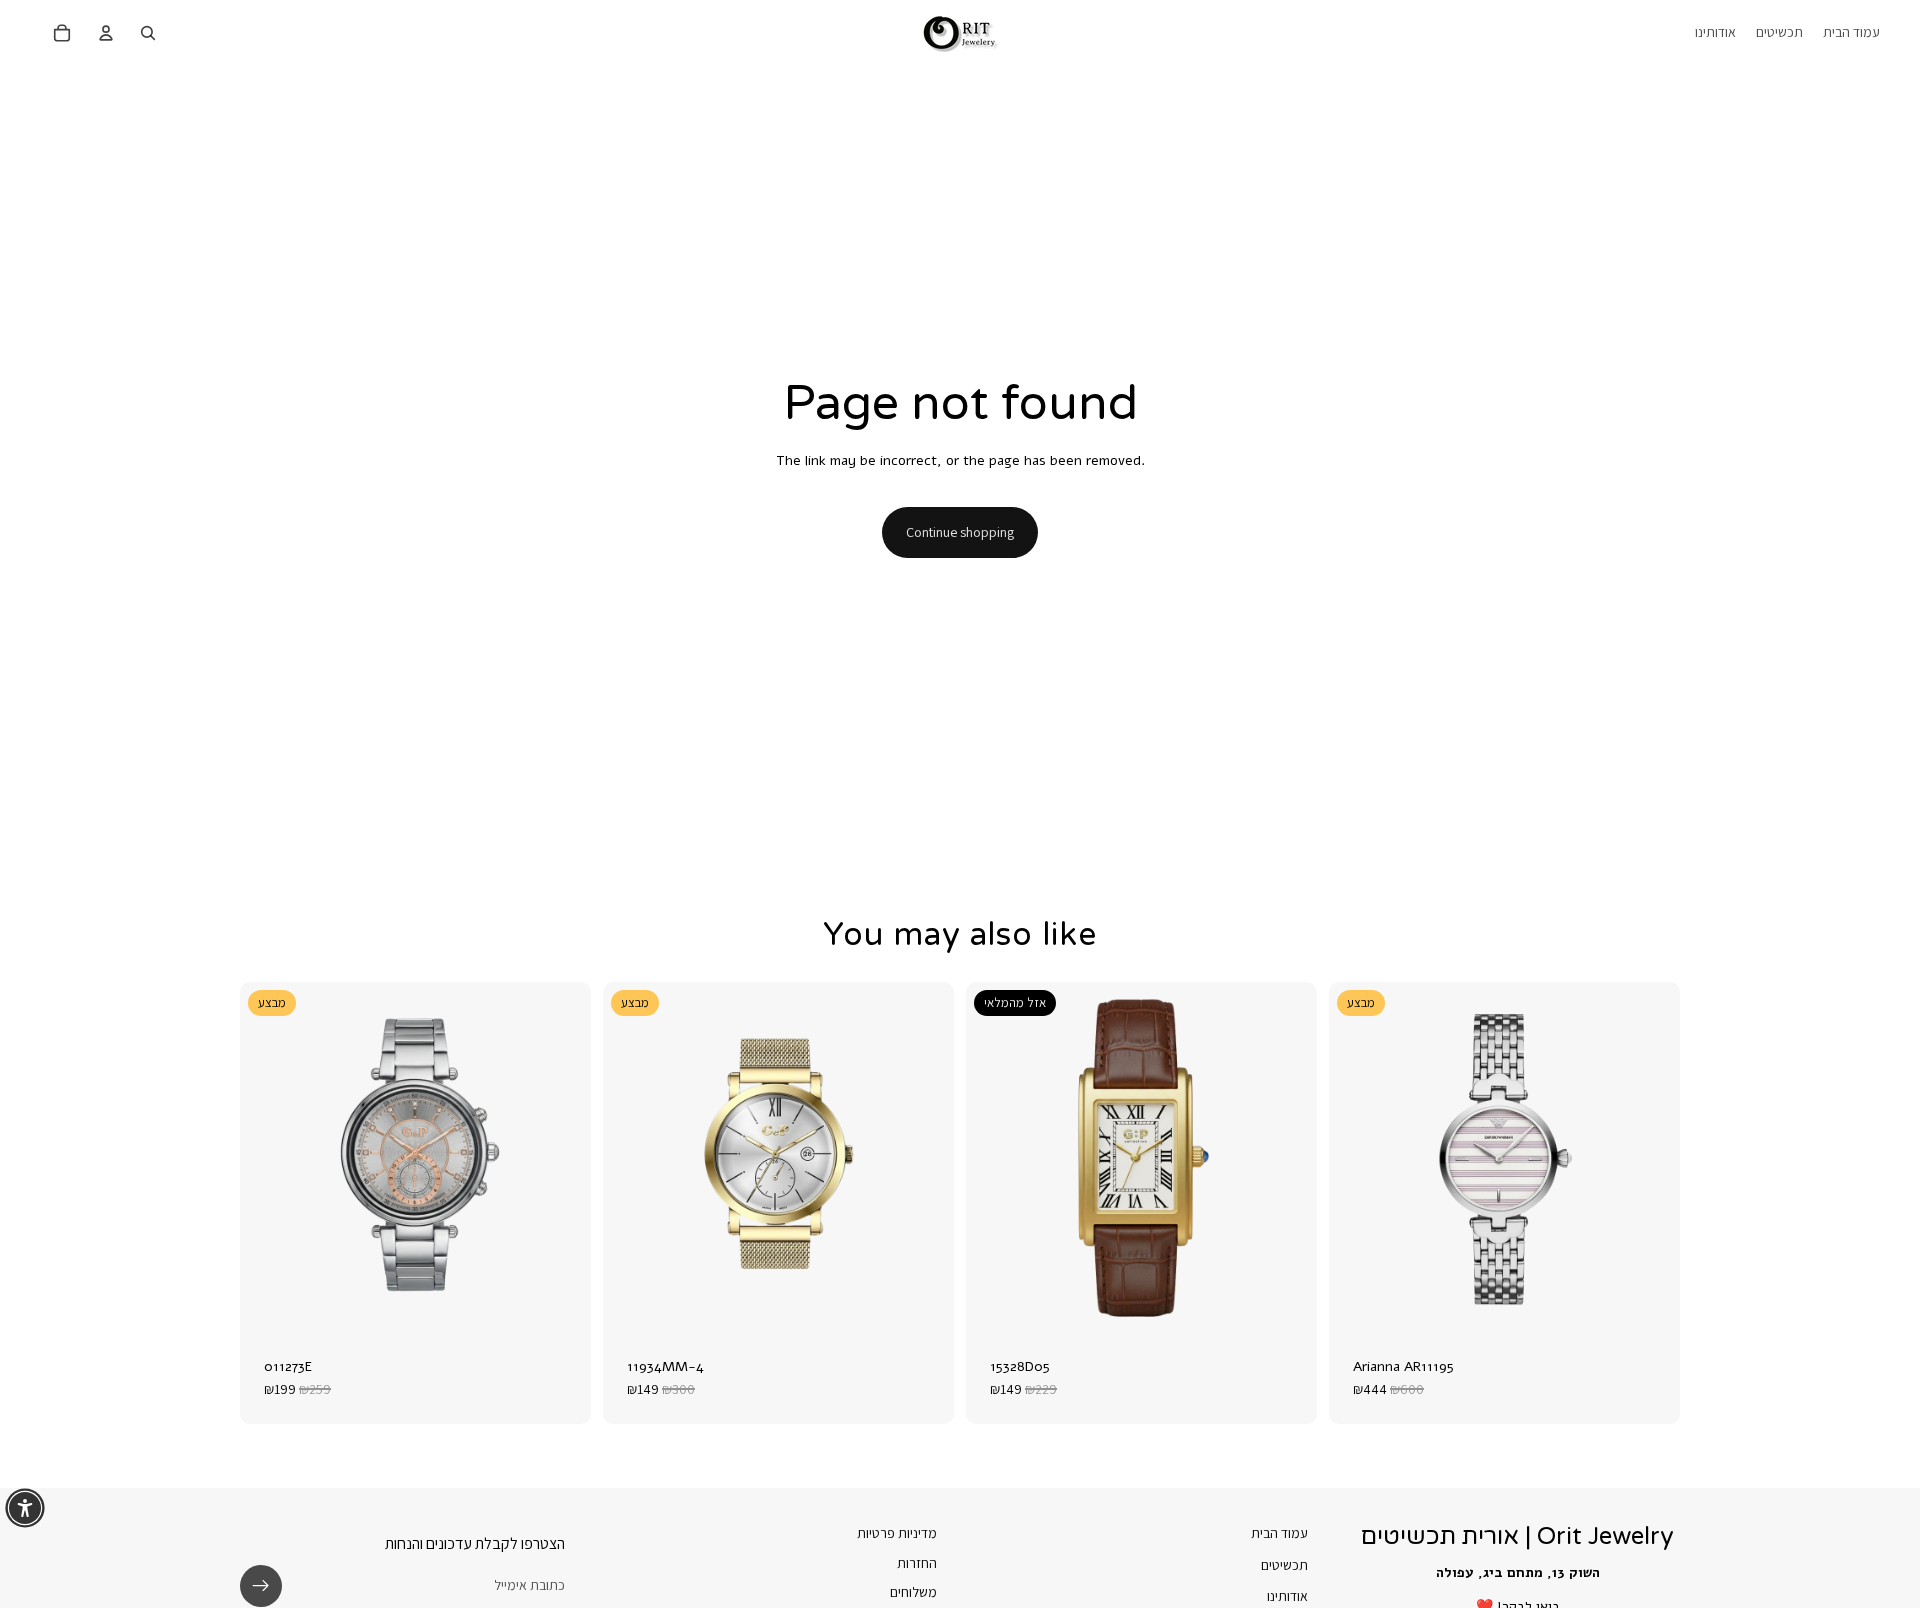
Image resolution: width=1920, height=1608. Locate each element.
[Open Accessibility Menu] (25, 1508)
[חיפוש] (148, 33)
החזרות (917, 1562)
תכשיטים (1284, 1564)
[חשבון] (106, 33)
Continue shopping (960, 532)
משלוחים (913, 1592)
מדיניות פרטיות (897, 1533)
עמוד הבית (1279, 1533)
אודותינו (1287, 1596)
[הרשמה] (261, 1586)
